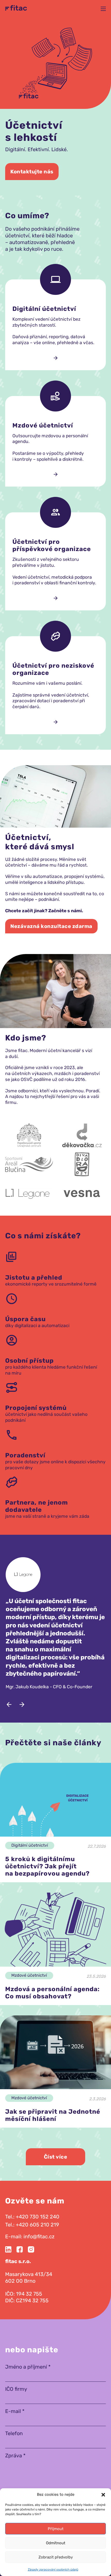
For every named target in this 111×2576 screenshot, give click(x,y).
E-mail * (15, 2411)
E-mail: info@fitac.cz (30, 2236)
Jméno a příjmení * (28, 2367)
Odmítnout (56, 2543)
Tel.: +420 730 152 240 (32, 2217)
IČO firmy (16, 2389)
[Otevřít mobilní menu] (103, 9)
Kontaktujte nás (32, 172)
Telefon (14, 2433)
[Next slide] (22, 1705)
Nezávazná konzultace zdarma (51, 926)
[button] (103, 2495)
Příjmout (56, 2529)
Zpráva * (15, 2456)
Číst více (56, 2157)
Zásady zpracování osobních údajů (53, 2570)
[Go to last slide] (9, 1705)
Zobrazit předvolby (56, 2557)
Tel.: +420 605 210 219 (32, 2225)
